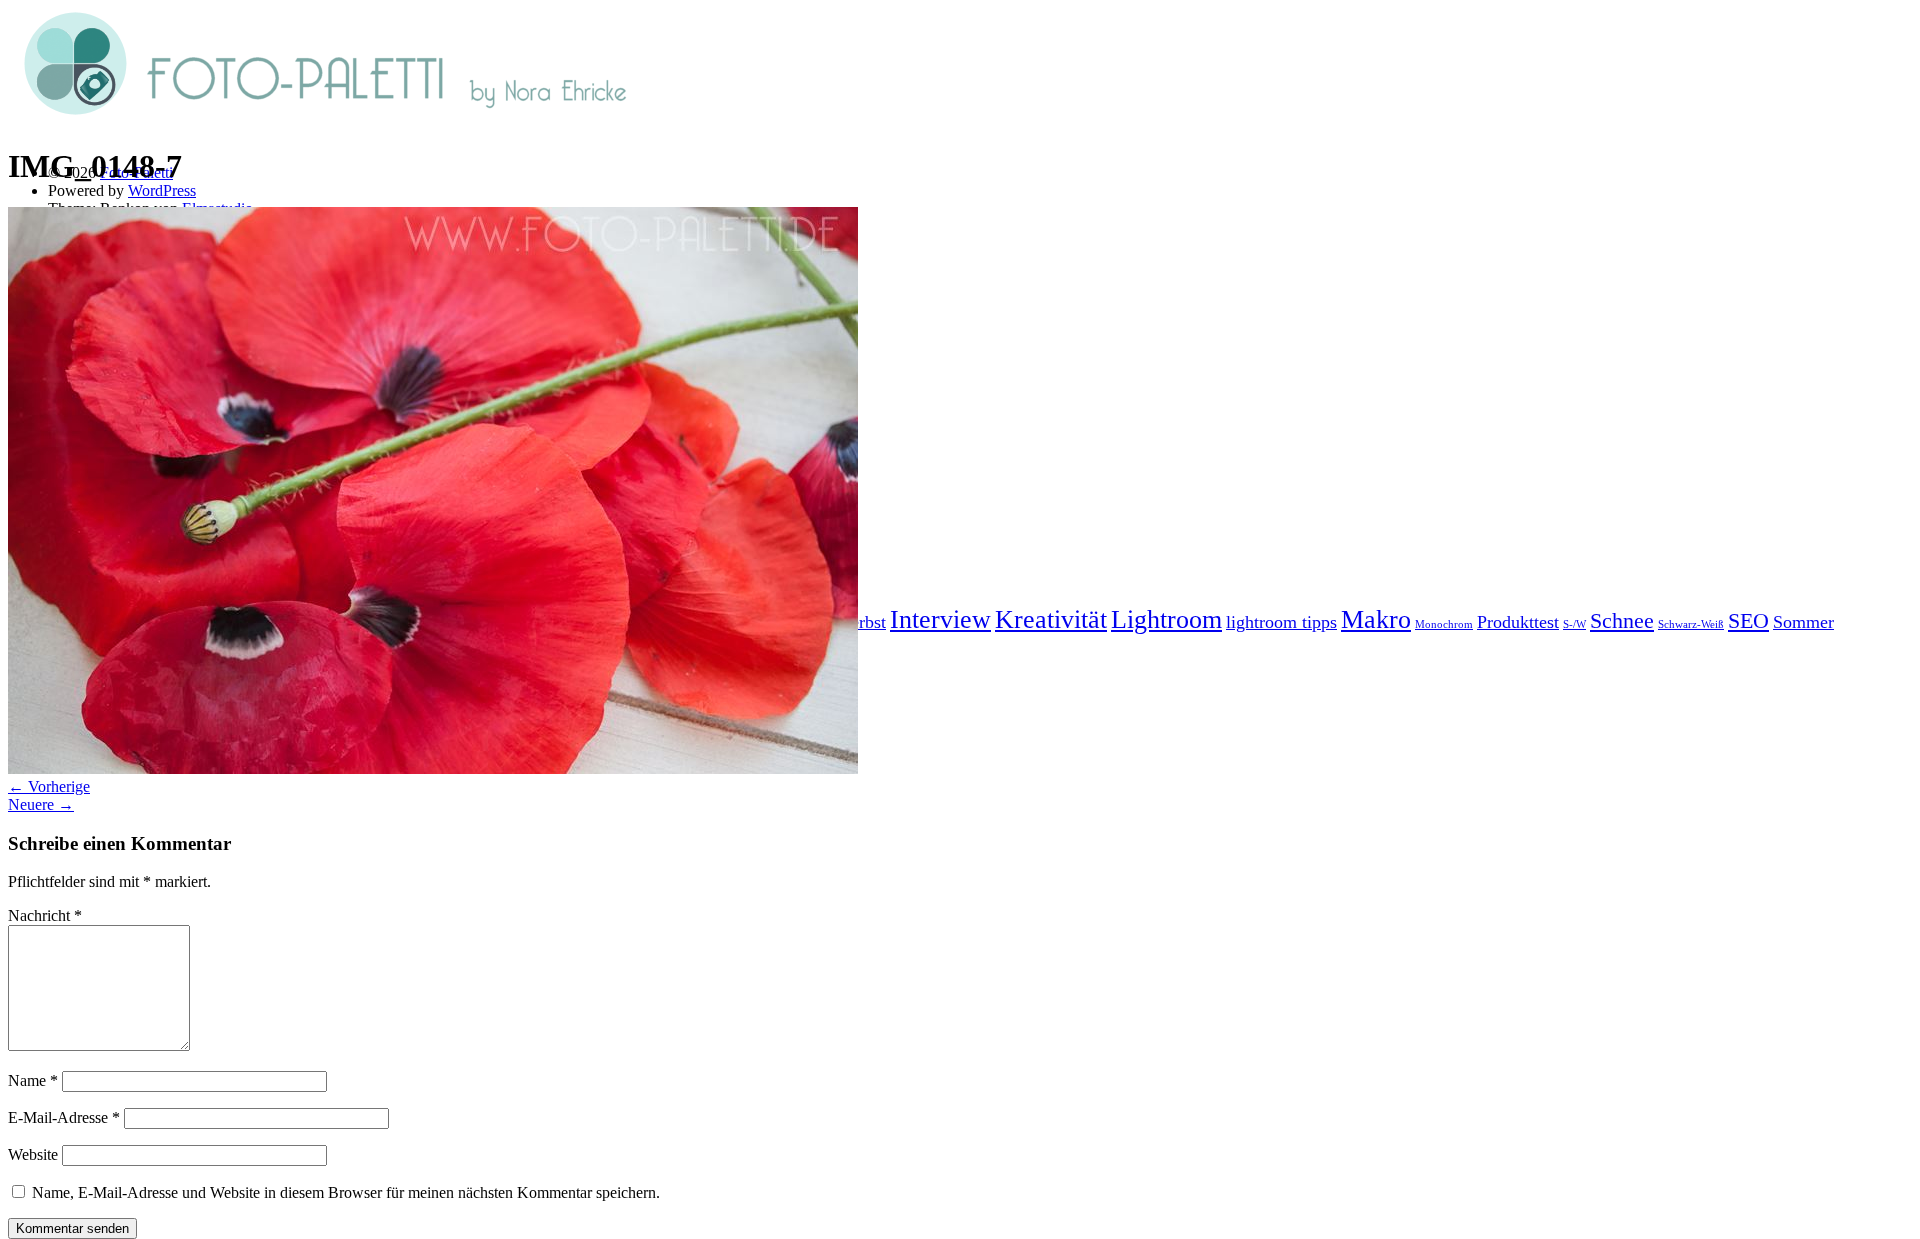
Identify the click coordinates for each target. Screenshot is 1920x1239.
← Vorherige (49, 786)
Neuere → (41, 804)
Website (33, 1154)
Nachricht (45, 915)
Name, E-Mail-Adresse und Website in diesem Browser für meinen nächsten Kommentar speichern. (346, 1192)
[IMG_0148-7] (433, 768)
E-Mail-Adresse (64, 1117)
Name (33, 1080)
